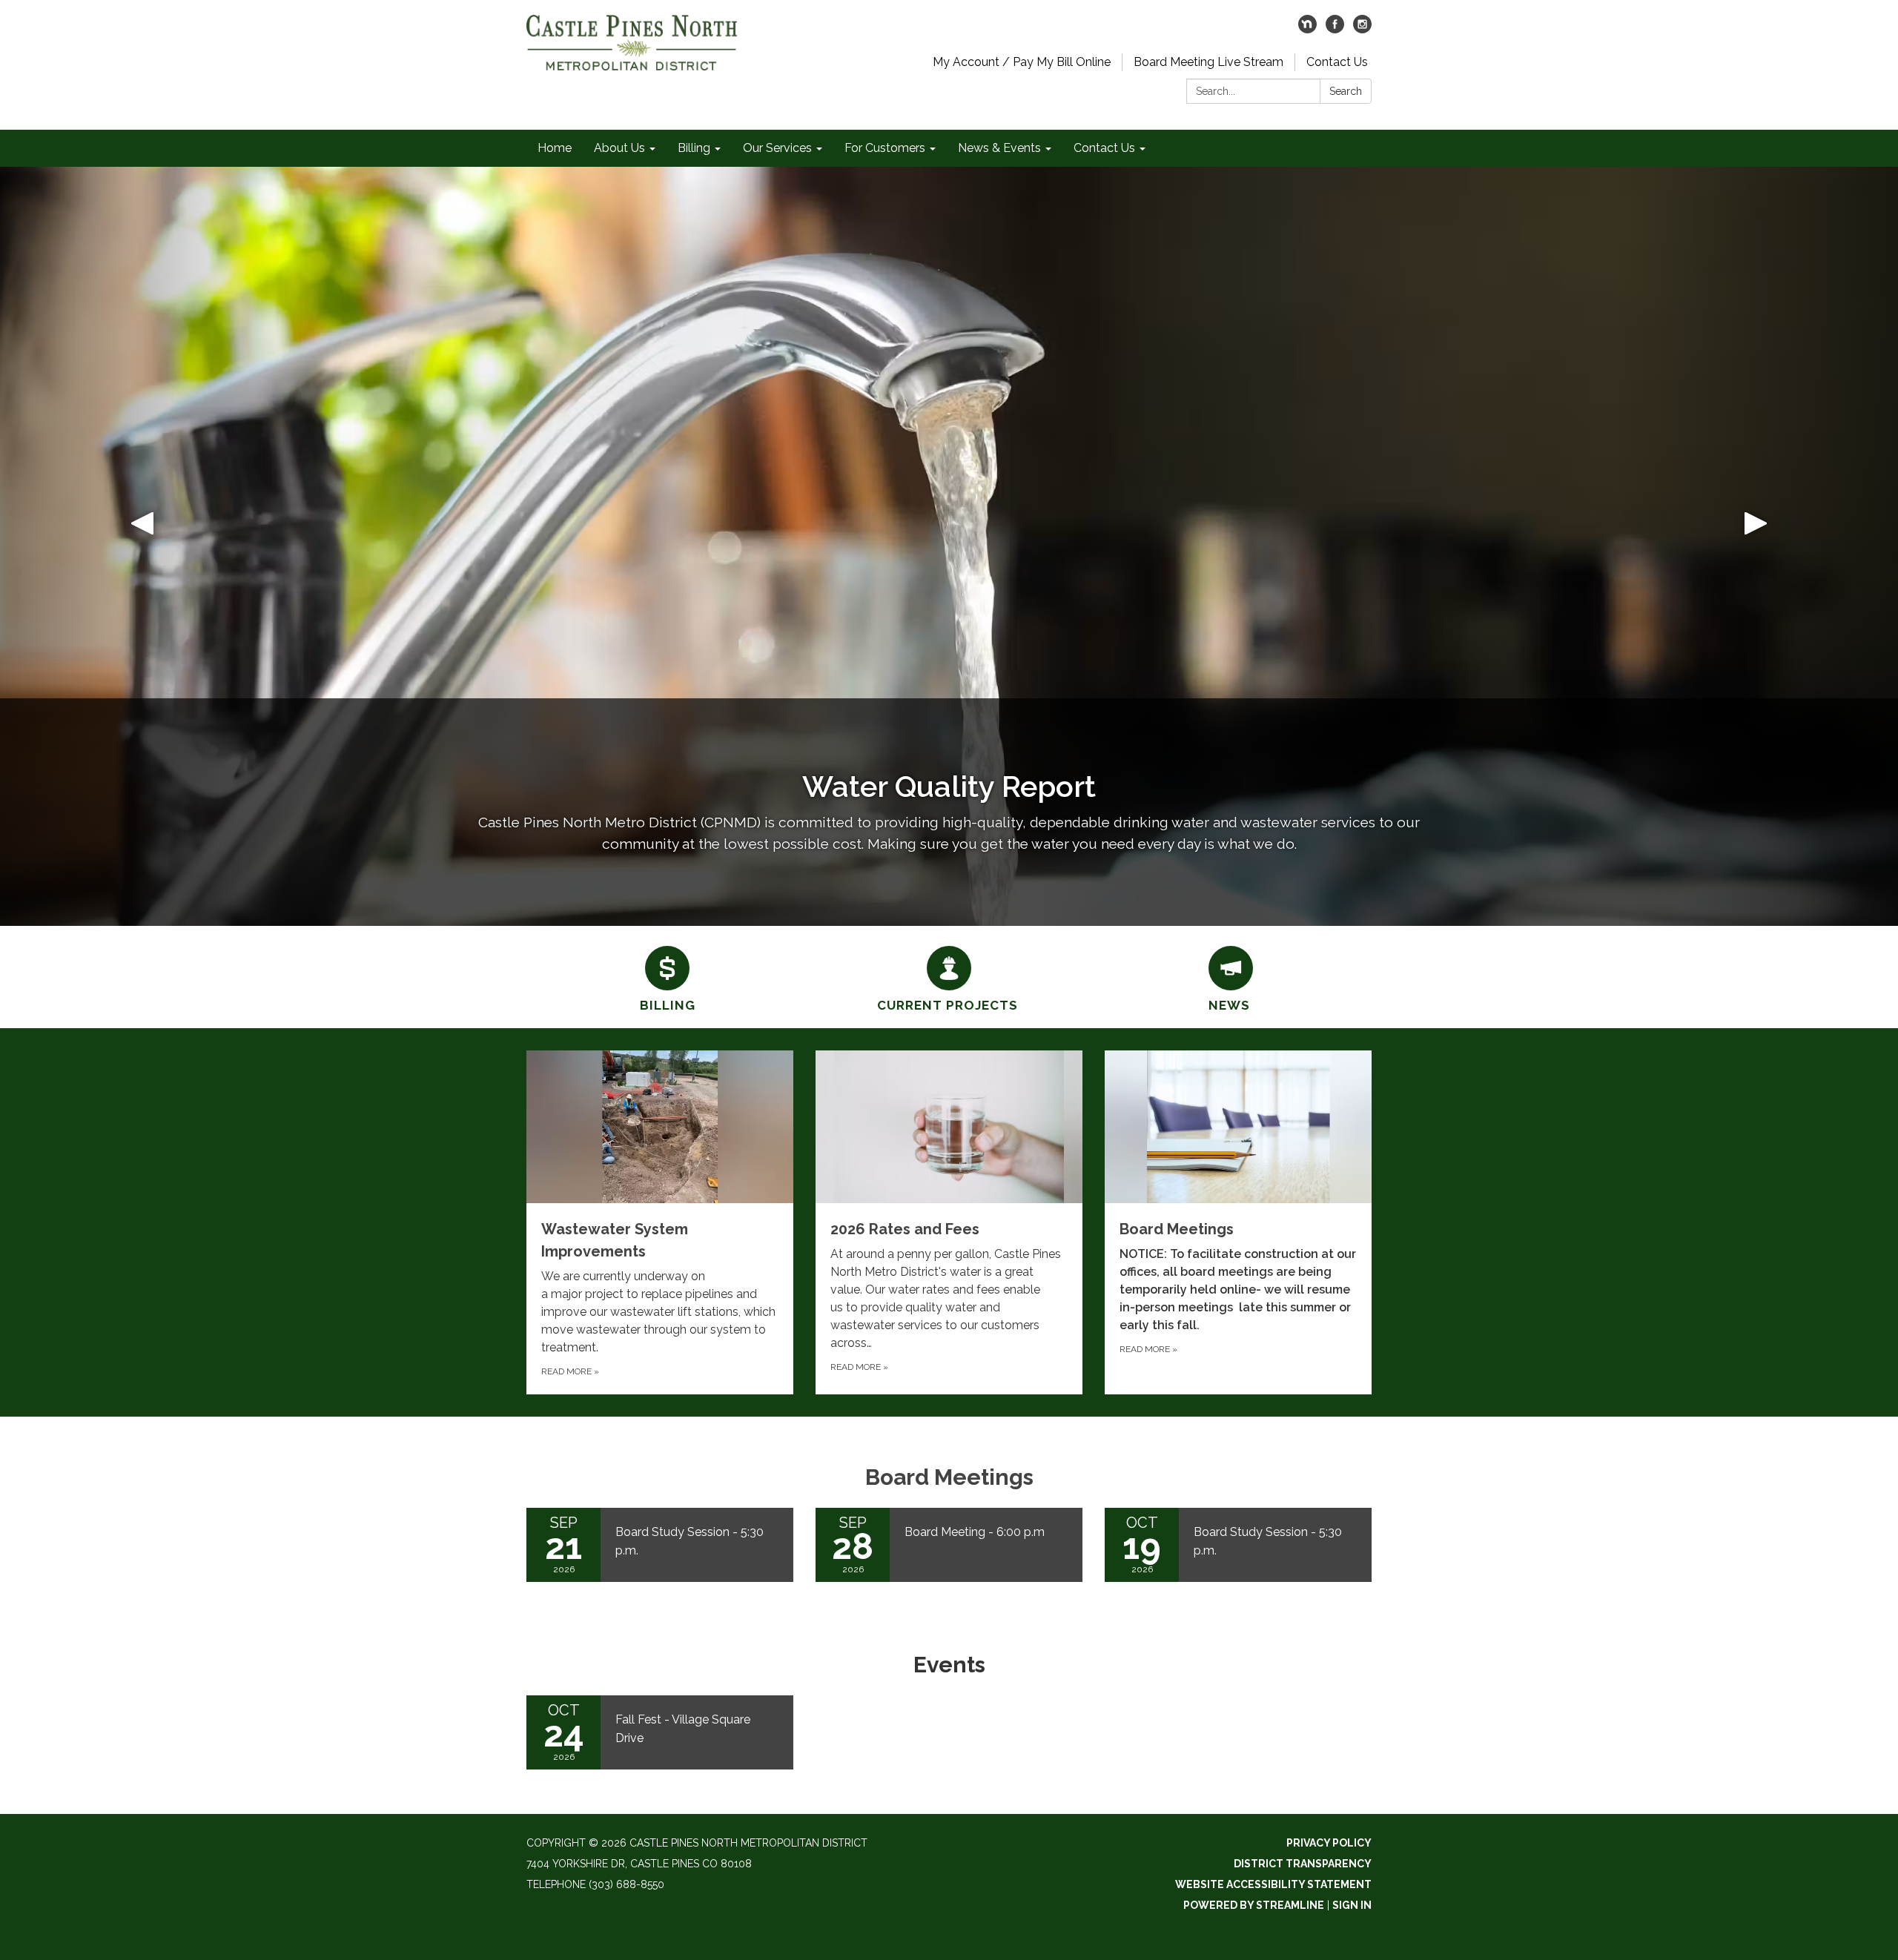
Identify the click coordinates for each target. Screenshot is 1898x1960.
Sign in (1352, 1905)
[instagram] (1362, 29)
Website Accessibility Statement (1273, 1884)
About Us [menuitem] (619, 148)
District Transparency (1303, 1864)
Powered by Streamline (1254, 1905)
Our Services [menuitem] (777, 148)
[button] (142, 546)
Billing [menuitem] (694, 148)
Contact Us (1337, 62)
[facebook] (1335, 29)
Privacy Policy (1329, 1843)
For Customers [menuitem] (885, 148)
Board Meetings (949, 1477)
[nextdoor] (1307, 29)
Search (1346, 91)
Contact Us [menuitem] (1104, 148)
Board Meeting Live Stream (1208, 62)
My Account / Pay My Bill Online (1022, 62)
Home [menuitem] (555, 148)
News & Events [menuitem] (999, 148)
